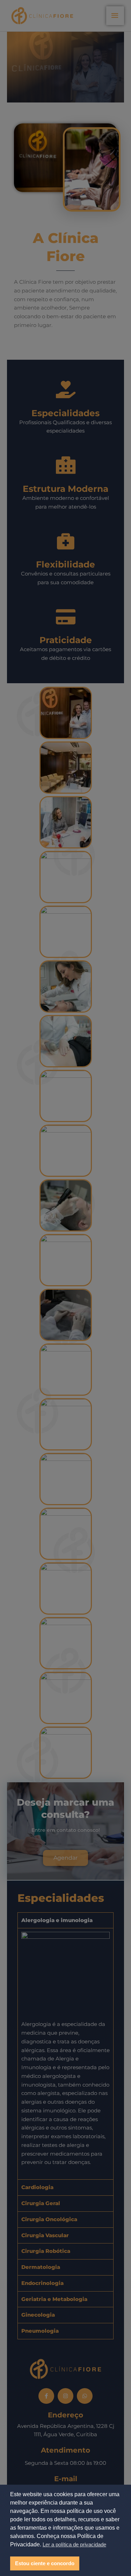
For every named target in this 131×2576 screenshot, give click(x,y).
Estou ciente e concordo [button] (45, 2563)
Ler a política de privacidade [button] (74, 2544)
